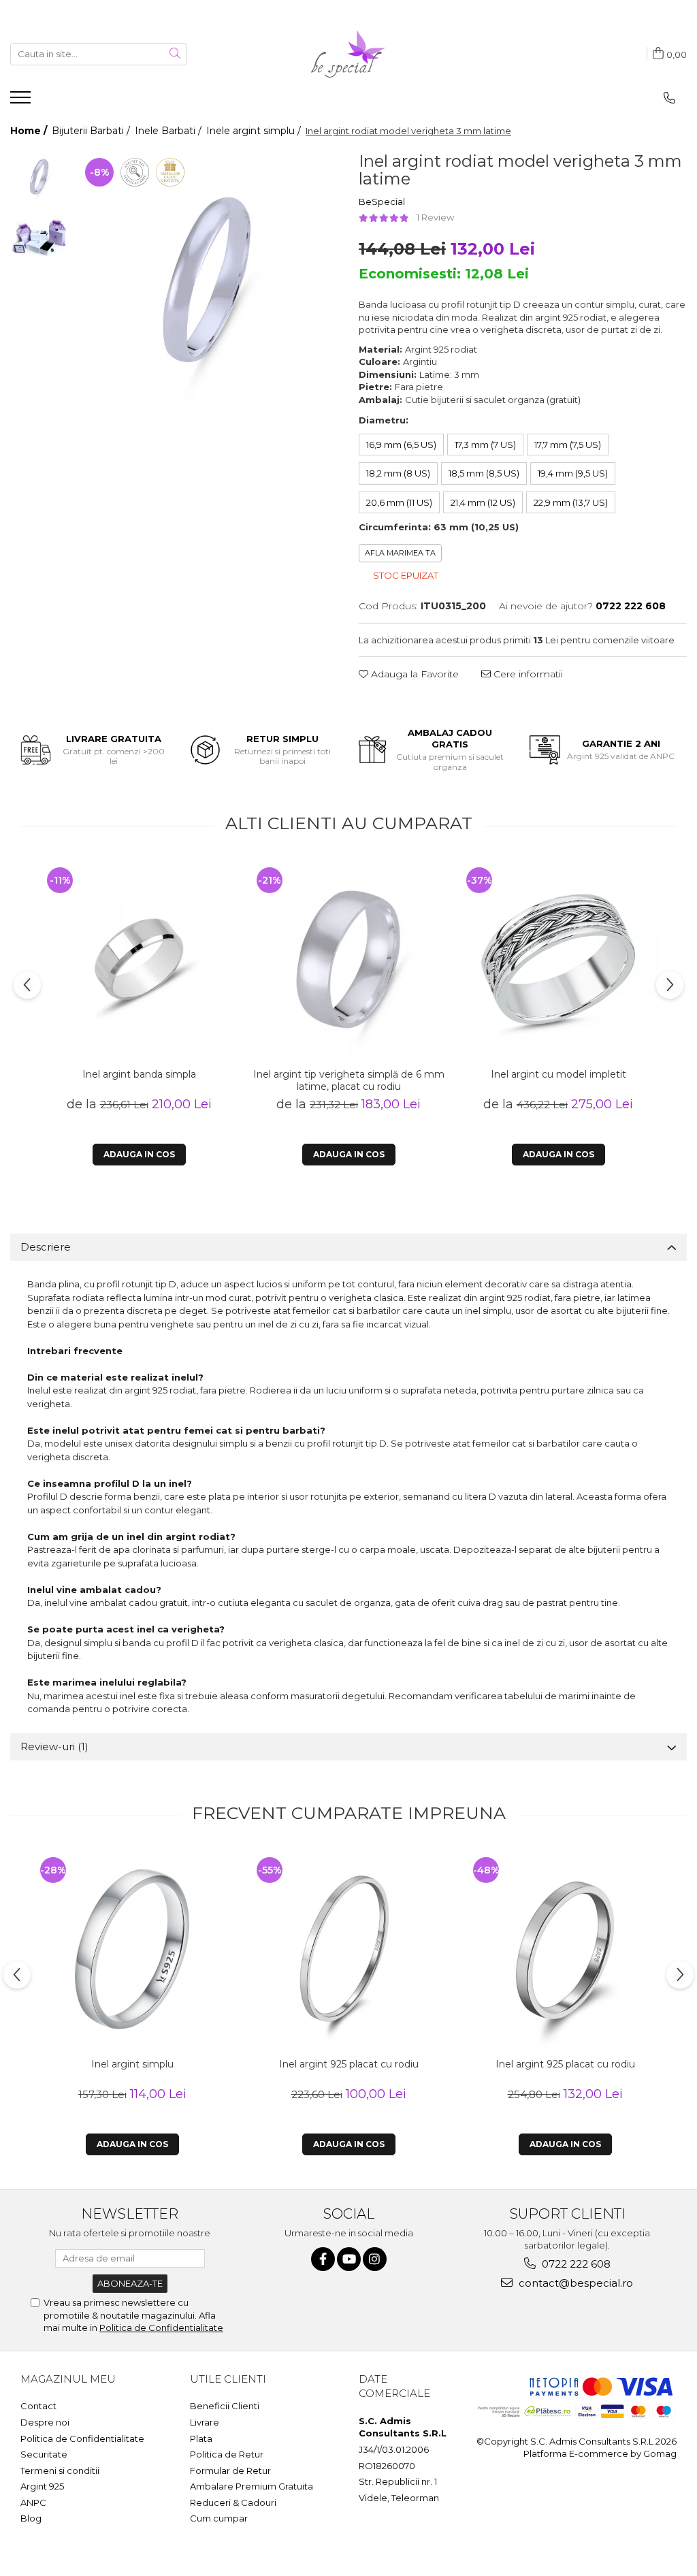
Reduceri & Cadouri (233, 2502)
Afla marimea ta (400, 553)
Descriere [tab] (46, 1247)
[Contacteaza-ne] (669, 98)
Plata (201, 2438)
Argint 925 (42, 2486)
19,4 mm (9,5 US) (573, 473)
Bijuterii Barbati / (92, 131)
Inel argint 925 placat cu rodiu (349, 2064)
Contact (38, 2406)
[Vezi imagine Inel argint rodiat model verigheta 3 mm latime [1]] (39, 235)
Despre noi (45, 2422)
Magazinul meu (68, 2379)
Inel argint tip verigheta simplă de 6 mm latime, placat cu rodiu (349, 1080)
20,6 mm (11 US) (399, 502)
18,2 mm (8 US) (398, 473)
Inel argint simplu (132, 2064)
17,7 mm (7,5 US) (568, 445)
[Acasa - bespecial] (348, 54)
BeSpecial (382, 202)
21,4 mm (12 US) (483, 502)
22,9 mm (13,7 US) (571, 502)
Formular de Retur (230, 2470)
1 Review (435, 217)
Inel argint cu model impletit (558, 1074)
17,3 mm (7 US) (485, 445)
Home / (30, 131)
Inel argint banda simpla (139, 1074)
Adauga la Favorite (414, 674)
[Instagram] (375, 2259)
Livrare (205, 2422)
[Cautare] (175, 54)
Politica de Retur (227, 2454)
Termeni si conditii (60, 2470)
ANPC (33, 2502)
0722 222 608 (575, 2264)
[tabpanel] (207, 279)
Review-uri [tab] (54, 1746)
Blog (31, 2518)
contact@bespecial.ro (574, 2283)
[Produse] (22, 101)
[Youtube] (349, 2259)
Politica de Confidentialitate (161, 2328)
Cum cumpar (219, 2518)
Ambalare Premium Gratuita (252, 2486)
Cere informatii (527, 674)
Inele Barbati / (169, 131)
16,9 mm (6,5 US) (401, 445)
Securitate (44, 2454)
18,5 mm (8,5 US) (484, 473)
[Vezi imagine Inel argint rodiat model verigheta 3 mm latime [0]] (39, 177)
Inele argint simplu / (255, 131)
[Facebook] (323, 2259)
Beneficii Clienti (225, 2406)
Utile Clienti (228, 2379)
